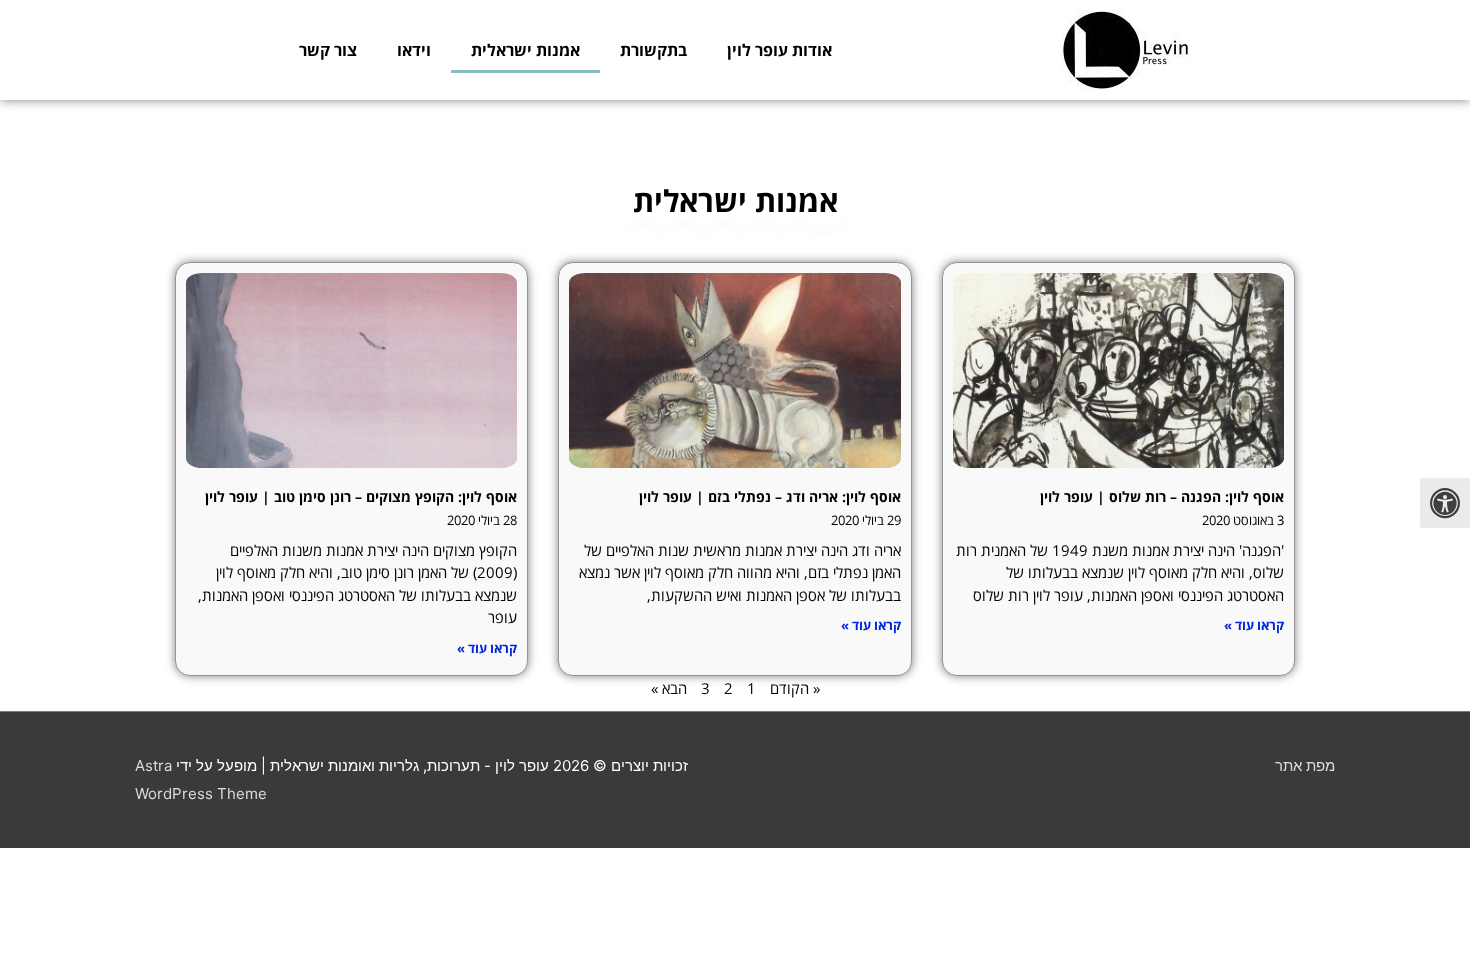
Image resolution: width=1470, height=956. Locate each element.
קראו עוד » (1254, 625)
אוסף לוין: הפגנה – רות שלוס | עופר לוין (1162, 496)
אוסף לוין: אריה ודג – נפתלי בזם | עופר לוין (770, 496)
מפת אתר (1305, 765)
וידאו (414, 50)
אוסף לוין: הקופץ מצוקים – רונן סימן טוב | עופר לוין (361, 496)
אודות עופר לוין (779, 50)
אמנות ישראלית (525, 50)
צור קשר (328, 50)
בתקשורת (653, 50)
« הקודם (795, 688)
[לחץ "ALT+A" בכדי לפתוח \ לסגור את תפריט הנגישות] (1445, 503)
